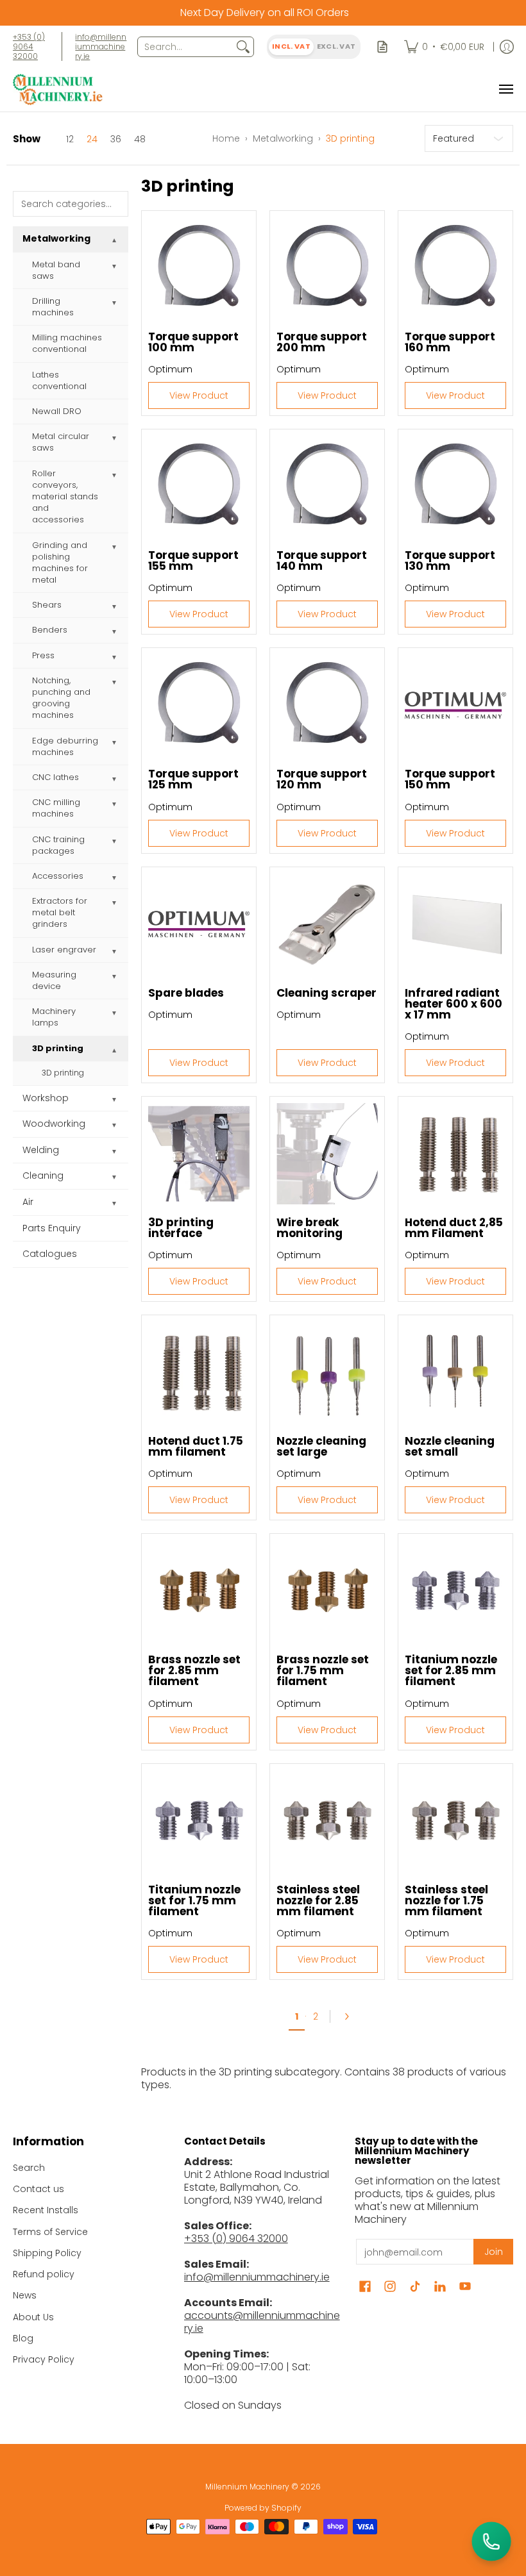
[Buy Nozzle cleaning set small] (455, 1372)
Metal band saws (56, 270)
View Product (199, 395)
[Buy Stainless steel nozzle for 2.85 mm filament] (327, 1821)
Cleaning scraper (327, 993)
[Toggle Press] (114, 658)
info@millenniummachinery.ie (101, 46)
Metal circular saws (61, 442)
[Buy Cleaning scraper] (327, 924)
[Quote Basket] (382, 46)
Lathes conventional (59, 380)
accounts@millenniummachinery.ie (262, 2322)
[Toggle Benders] (114, 632)
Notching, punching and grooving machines (61, 698)
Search (29, 2168)
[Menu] (505, 89)
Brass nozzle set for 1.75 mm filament (323, 1670)
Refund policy (44, 2274)
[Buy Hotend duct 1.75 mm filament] (199, 1372)
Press (43, 655)
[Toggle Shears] (114, 607)
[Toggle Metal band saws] (114, 267)
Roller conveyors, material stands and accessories (65, 497)
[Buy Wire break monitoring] (327, 1154)
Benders (50, 630)
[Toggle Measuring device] (114, 977)
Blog (23, 2338)
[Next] (351, 2016)
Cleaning (43, 1176)
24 (92, 139)
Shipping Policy (47, 2253)
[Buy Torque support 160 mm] (455, 268)
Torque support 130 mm (450, 561)
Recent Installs (46, 2210)
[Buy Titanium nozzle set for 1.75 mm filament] (199, 1821)
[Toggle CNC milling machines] (114, 804)
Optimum (170, 369)
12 (70, 139)
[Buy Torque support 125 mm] (199, 705)
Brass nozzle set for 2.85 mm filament (194, 1670)
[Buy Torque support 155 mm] (199, 486)
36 (116, 139)
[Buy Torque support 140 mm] (327, 486)
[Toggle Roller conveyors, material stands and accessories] (114, 476)
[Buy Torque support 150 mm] (455, 705)
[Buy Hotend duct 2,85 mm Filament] (455, 1154)
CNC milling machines (56, 808)
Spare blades (186, 993)
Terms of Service (50, 2232)
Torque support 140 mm (322, 561)
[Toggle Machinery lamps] (114, 1013)
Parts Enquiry (52, 1228)
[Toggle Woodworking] (114, 1126)
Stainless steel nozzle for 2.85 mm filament (318, 1900)
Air (28, 1202)
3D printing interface (181, 1228)
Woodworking (54, 1124)
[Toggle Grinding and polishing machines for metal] (114, 547)
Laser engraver (64, 950)
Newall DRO (57, 411)
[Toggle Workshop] (114, 1100)
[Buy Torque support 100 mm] (199, 268)
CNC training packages (58, 845)
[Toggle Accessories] (114, 878)
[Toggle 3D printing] (114, 1051)
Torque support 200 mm (322, 342)
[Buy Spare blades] (199, 924)
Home (226, 138)
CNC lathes (55, 777)
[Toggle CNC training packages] (114, 842)
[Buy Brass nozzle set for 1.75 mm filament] (327, 1591)
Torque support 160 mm (450, 342)
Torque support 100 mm (193, 342)
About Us (33, 2317)
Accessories (58, 876)
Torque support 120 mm (322, 779)
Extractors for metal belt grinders (60, 912)
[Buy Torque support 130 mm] (455, 486)
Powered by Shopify (263, 2508)
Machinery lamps (54, 1017)
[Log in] (507, 46)
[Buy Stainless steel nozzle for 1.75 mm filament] (455, 1821)
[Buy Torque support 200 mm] (327, 268)
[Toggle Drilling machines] (114, 303)
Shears (47, 605)
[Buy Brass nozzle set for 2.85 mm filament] (199, 1591)
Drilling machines (53, 307)
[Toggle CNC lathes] (114, 779)
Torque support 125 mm (193, 779)
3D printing (58, 1048)
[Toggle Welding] (114, 1152)
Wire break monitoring (310, 1228)
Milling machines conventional (67, 343)
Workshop (46, 1098)
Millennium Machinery (247, 2487)
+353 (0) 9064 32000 (29, 46)
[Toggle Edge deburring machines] (114, 743)
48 (140, 139)
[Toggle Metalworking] (114, 240)
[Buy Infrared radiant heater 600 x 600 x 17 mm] (455, 924)
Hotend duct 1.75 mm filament (196, 1446)
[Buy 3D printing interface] (199, 1154)
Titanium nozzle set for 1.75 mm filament (194, 1900)
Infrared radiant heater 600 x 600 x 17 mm (454, 1004)
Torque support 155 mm (193, 561)
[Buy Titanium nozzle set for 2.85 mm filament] (455, 1591)
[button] (365, 2287)
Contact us (38, 2189)
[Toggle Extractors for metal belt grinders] (114, 903)
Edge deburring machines (65, 746)
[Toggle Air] (114, 1204)
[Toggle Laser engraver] (114, 952)
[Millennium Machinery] (58, 89)
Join (494, 2252)
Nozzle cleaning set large (321, 1446)
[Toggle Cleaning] (114, 1177)
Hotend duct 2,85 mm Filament (454, 1228)
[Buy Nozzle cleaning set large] (327, 1372)
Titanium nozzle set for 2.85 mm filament (451, 1670)
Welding (41, 1150)
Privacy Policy (44, 2359)
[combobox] (185, 47)
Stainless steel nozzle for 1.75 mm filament (446, 1900)
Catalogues (50, 1254)
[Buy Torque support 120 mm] (327, 705)
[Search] (243, 47)
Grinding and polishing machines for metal (60, 563)
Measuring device (54, 980)
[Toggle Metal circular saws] (114, 438)
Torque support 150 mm (450, 779)
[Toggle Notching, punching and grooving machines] (114, 683)
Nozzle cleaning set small (450, 1446)
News (25, 2295)
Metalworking (283, 138)
